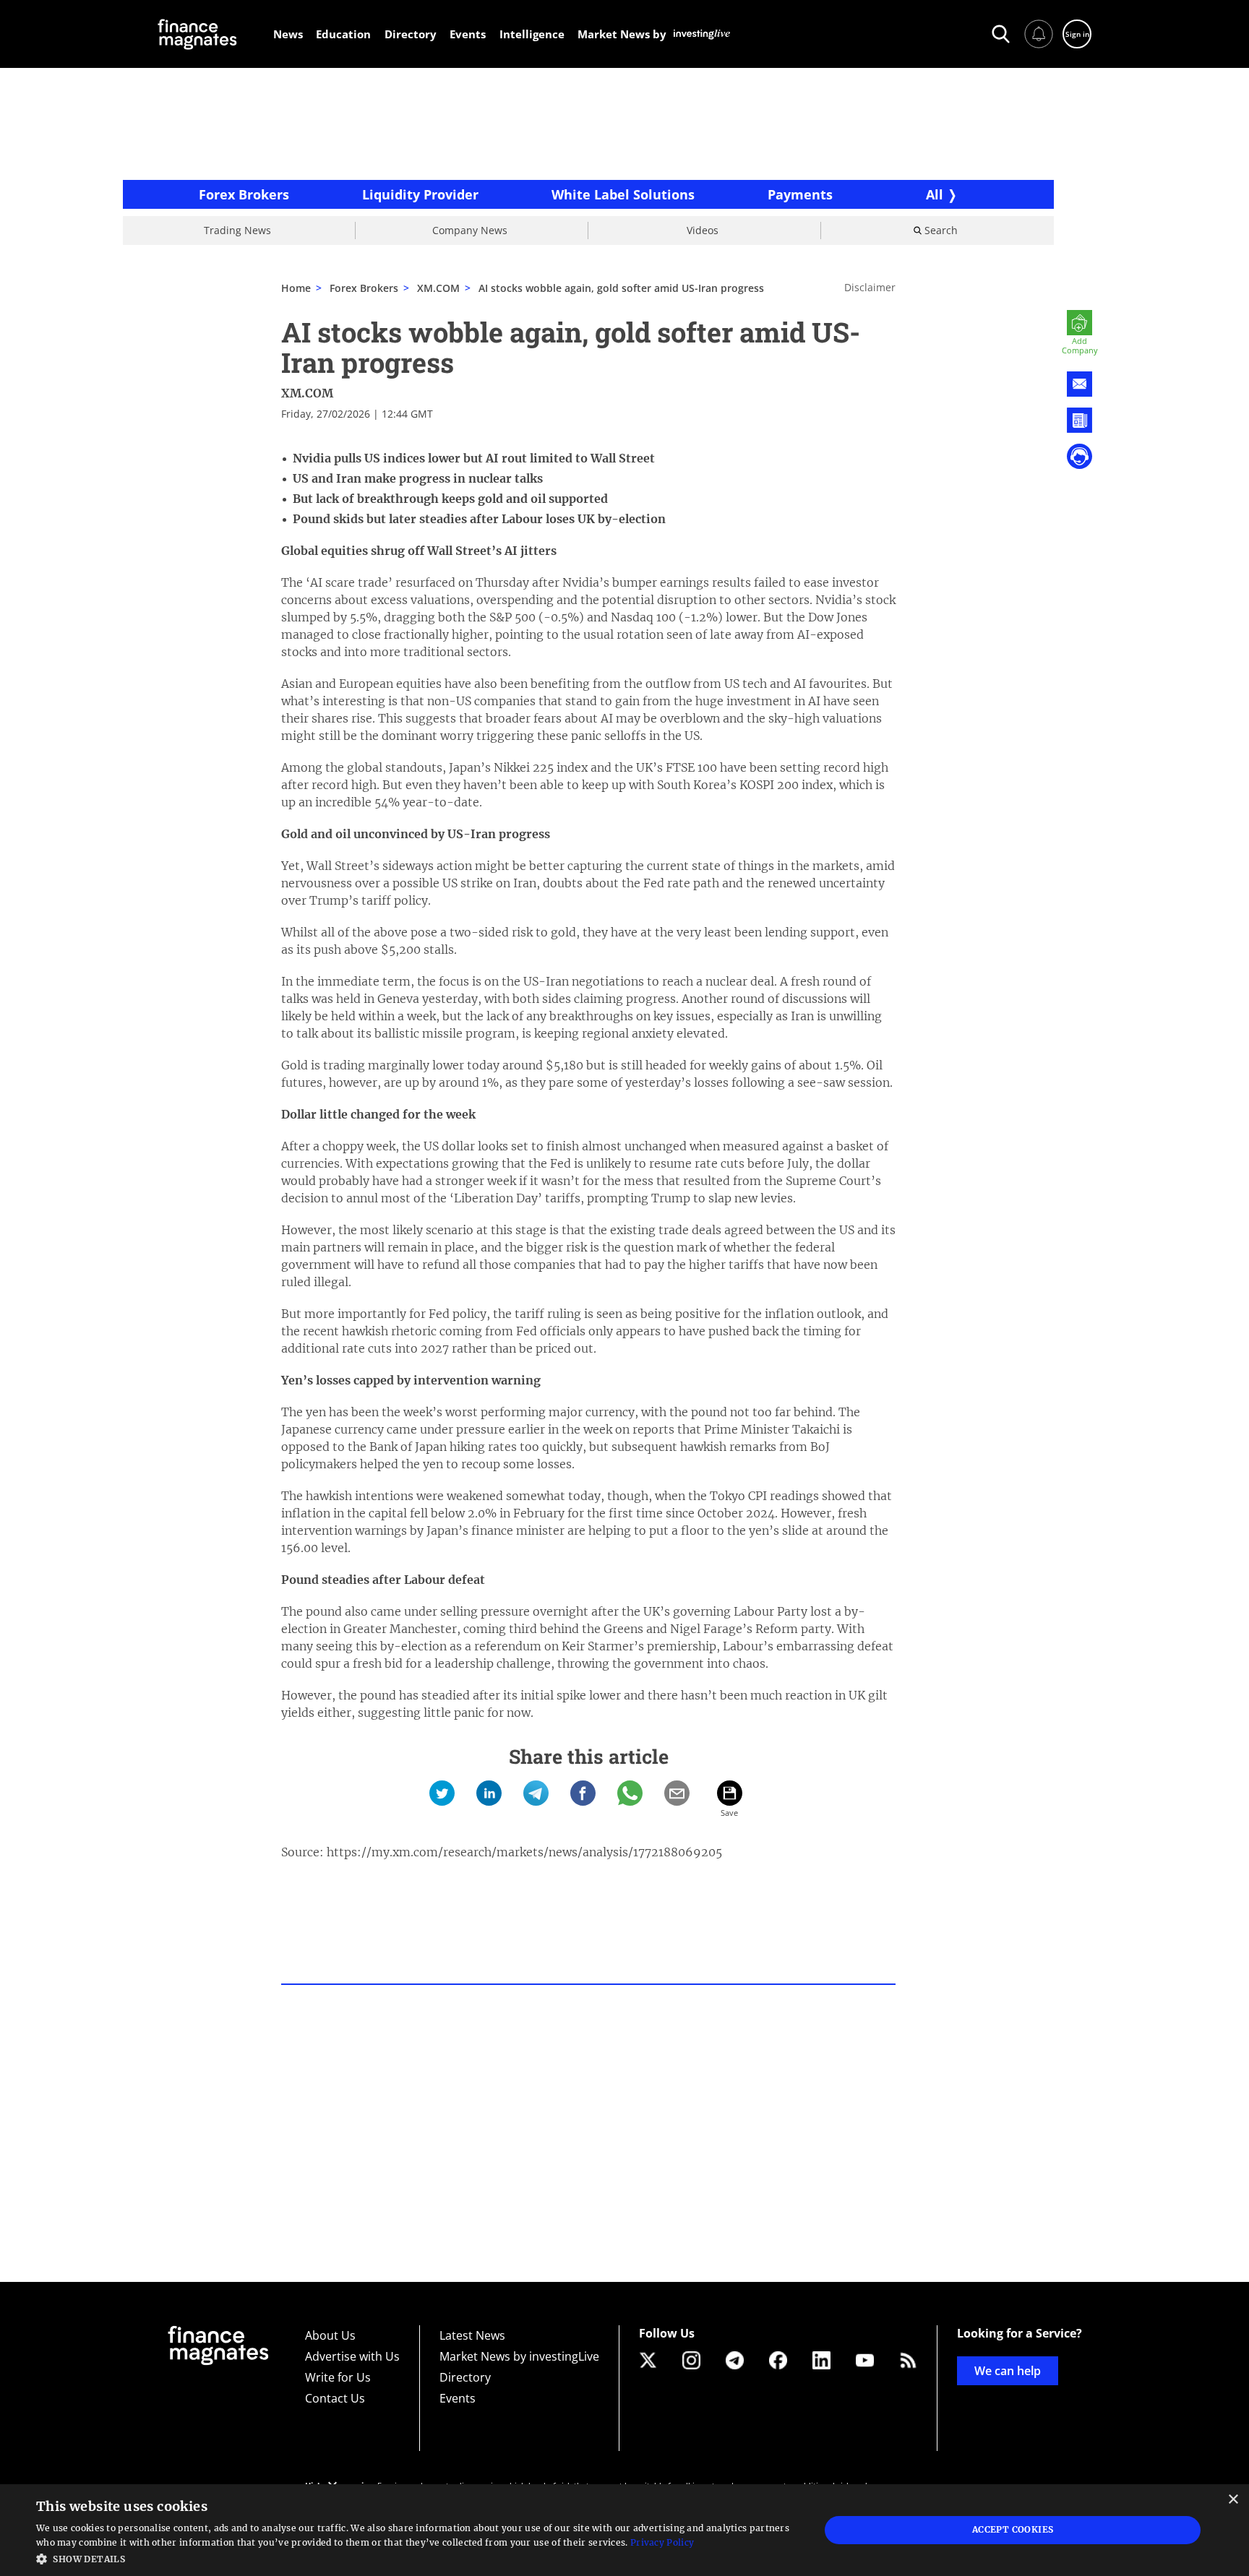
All (935, 194)
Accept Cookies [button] (1013, 2529)
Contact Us (335, 2398)
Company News (470, 230)
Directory (465, 2377)
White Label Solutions (623, 194)
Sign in (1077, 34)
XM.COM (438, 288)
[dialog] (624, 2530)
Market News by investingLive (519, 2356)
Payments (800, 194)
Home (296, 288)
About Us (330, 2335)
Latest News (472, 2335)
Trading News (237, 230)
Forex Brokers (244, 194)
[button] (416, 2558)
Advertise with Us (352, 2356)
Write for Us (338, 2377)
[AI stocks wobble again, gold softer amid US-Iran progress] (442, 1793)
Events (458, 2398)
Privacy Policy (662, 2542)
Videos (703, 230)
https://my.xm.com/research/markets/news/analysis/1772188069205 (524, 1852)
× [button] (1233, 2500)
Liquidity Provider (420, 194)
